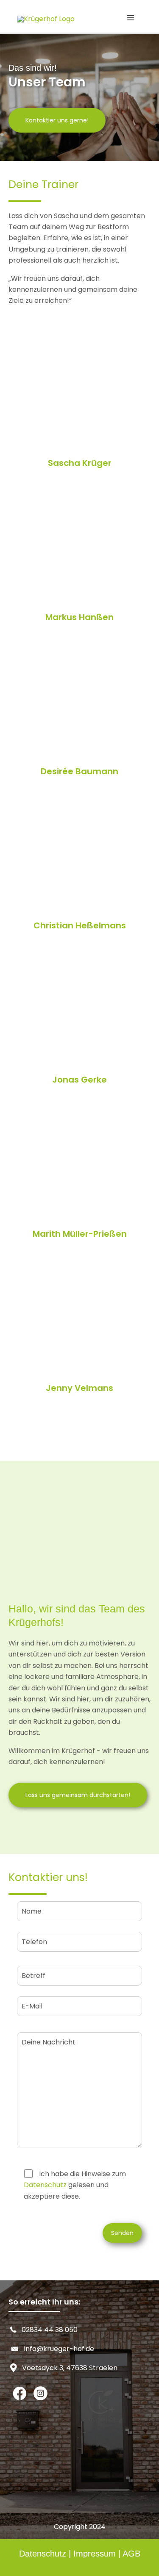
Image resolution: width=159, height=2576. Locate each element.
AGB (131, 2554)
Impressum (95, 2554)
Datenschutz (45, 2185)
